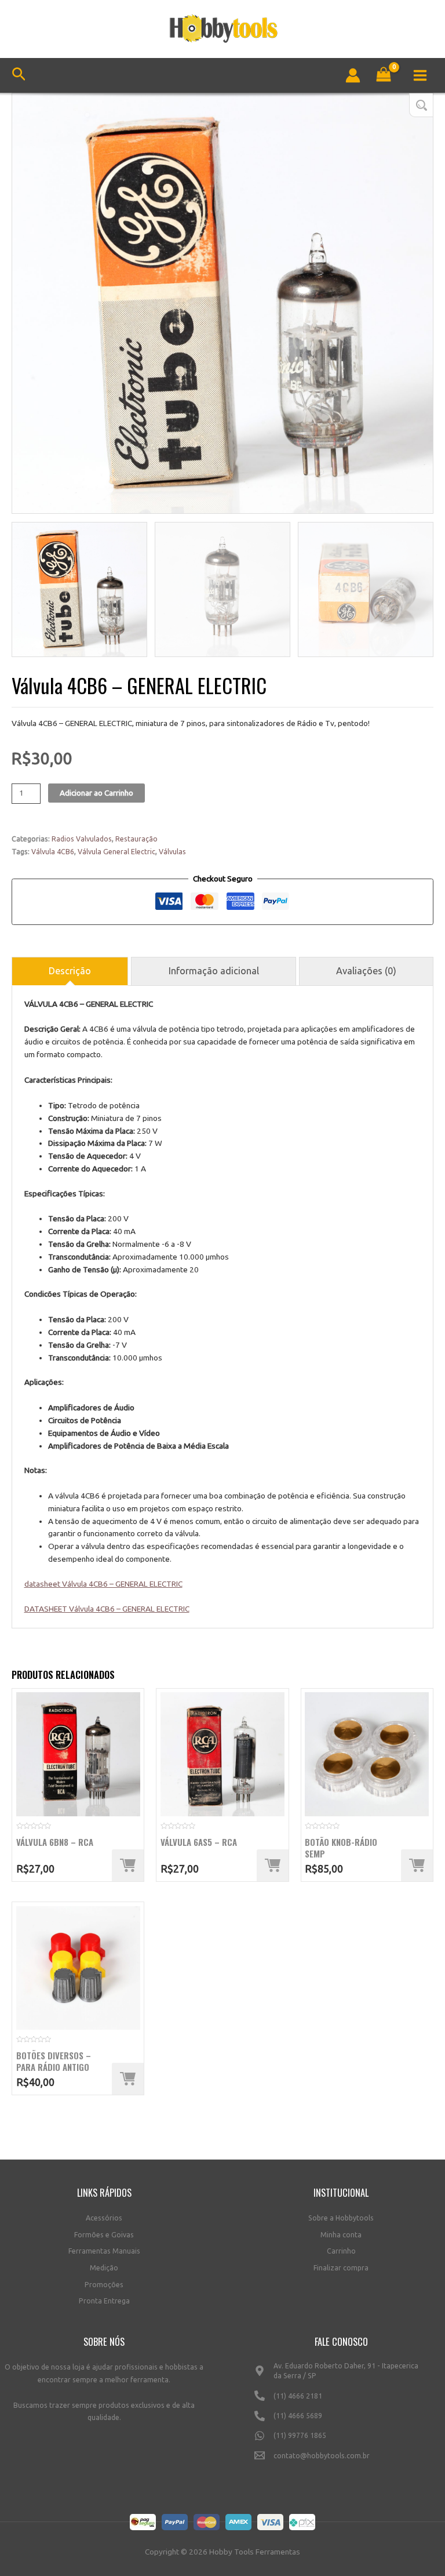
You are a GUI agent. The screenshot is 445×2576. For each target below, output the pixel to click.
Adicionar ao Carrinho (96, 793)
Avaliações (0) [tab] (366, 971)
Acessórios (104, 2218)
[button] (421, 105)
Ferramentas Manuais (104, 2251)
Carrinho (341, 2251)
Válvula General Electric (116, 852)
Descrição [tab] (70, 971)
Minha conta (341, 2235)
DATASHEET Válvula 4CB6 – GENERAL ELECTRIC (107, 1609)
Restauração (136, 839)
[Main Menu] (420, 75)
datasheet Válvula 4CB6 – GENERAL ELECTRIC (103, 1584)
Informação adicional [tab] (214, 971)
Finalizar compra (341, 2268)
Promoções (104, 2285)
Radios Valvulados (82, 839)
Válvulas (172, 852)
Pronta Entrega (104, 2301)
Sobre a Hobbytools (341, 2218)
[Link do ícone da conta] (353, 75)
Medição (104, 2268)
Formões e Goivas (104, 2235)
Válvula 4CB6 (53, 852)
